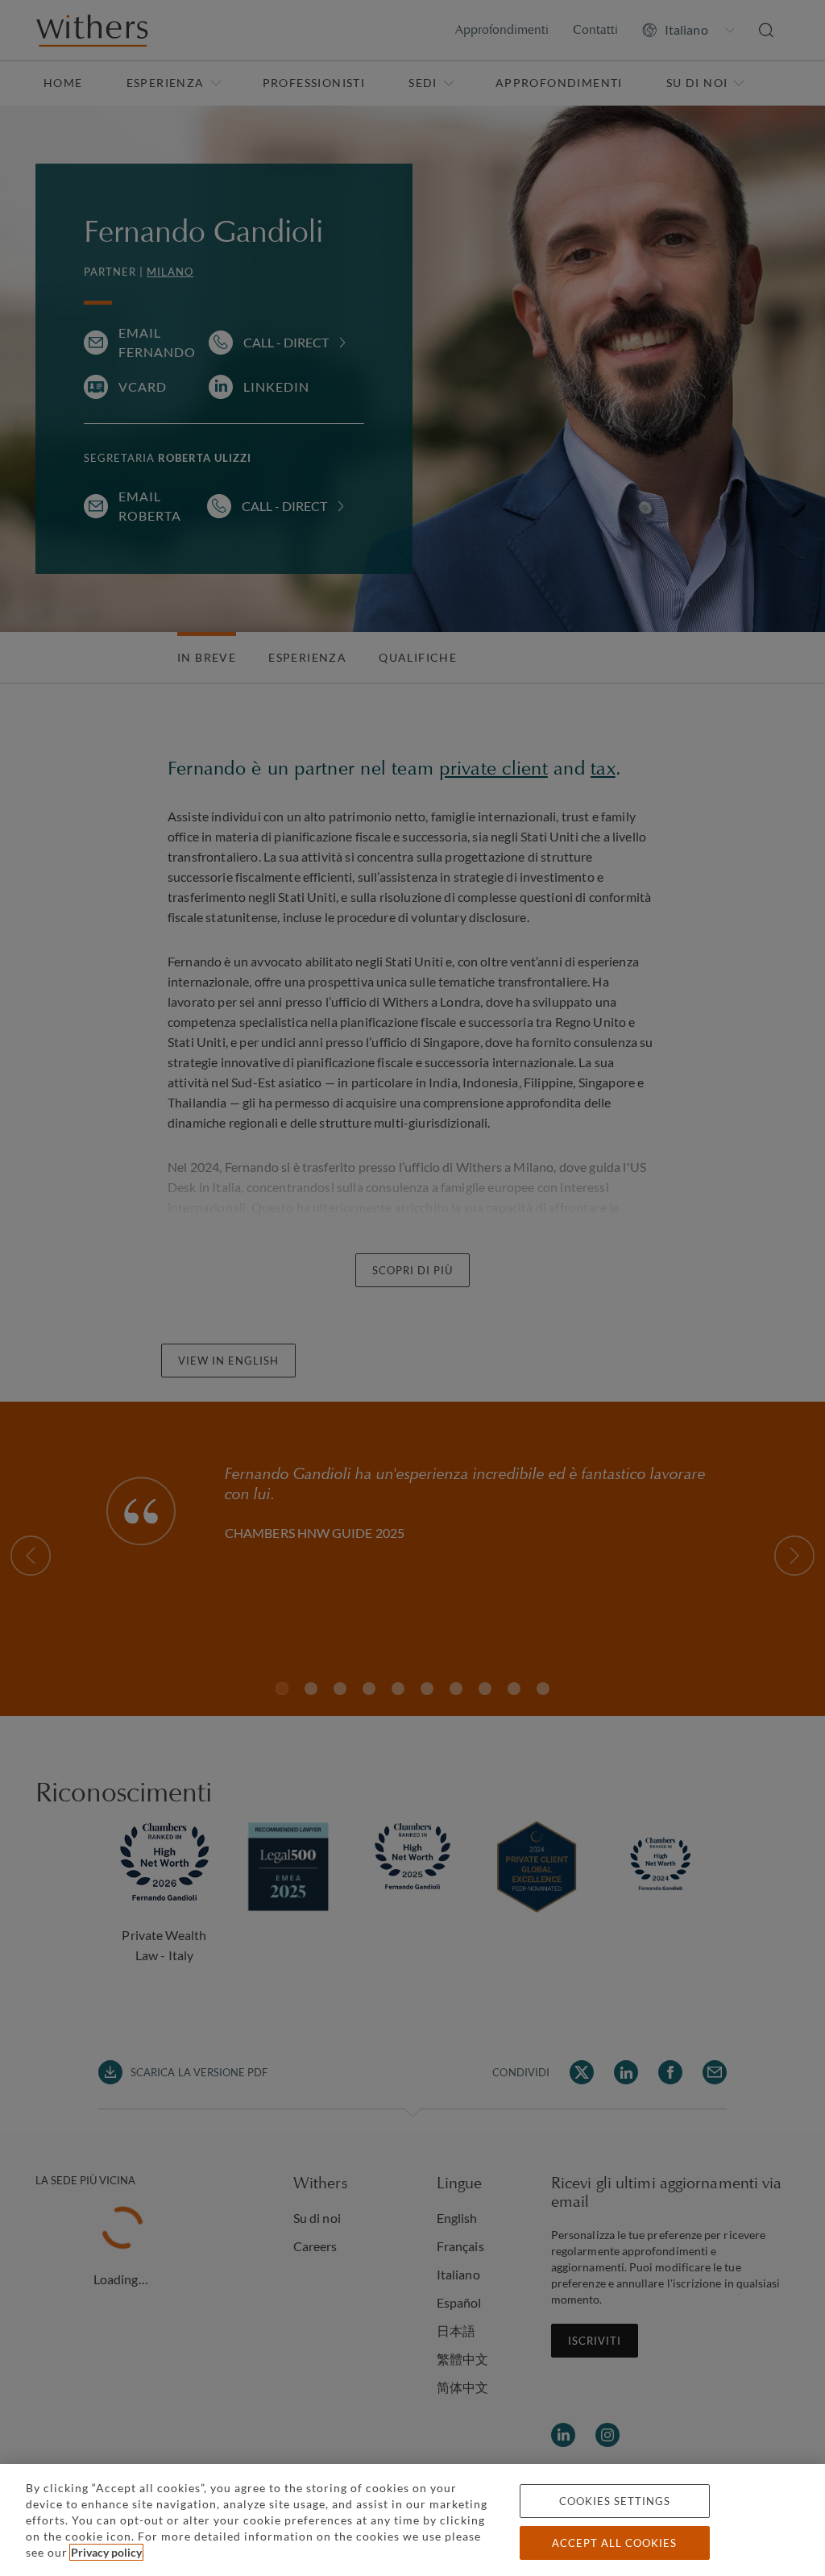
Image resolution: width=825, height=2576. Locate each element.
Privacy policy (106, 2552)
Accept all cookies (614, 2543)
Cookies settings (615, 2501)
